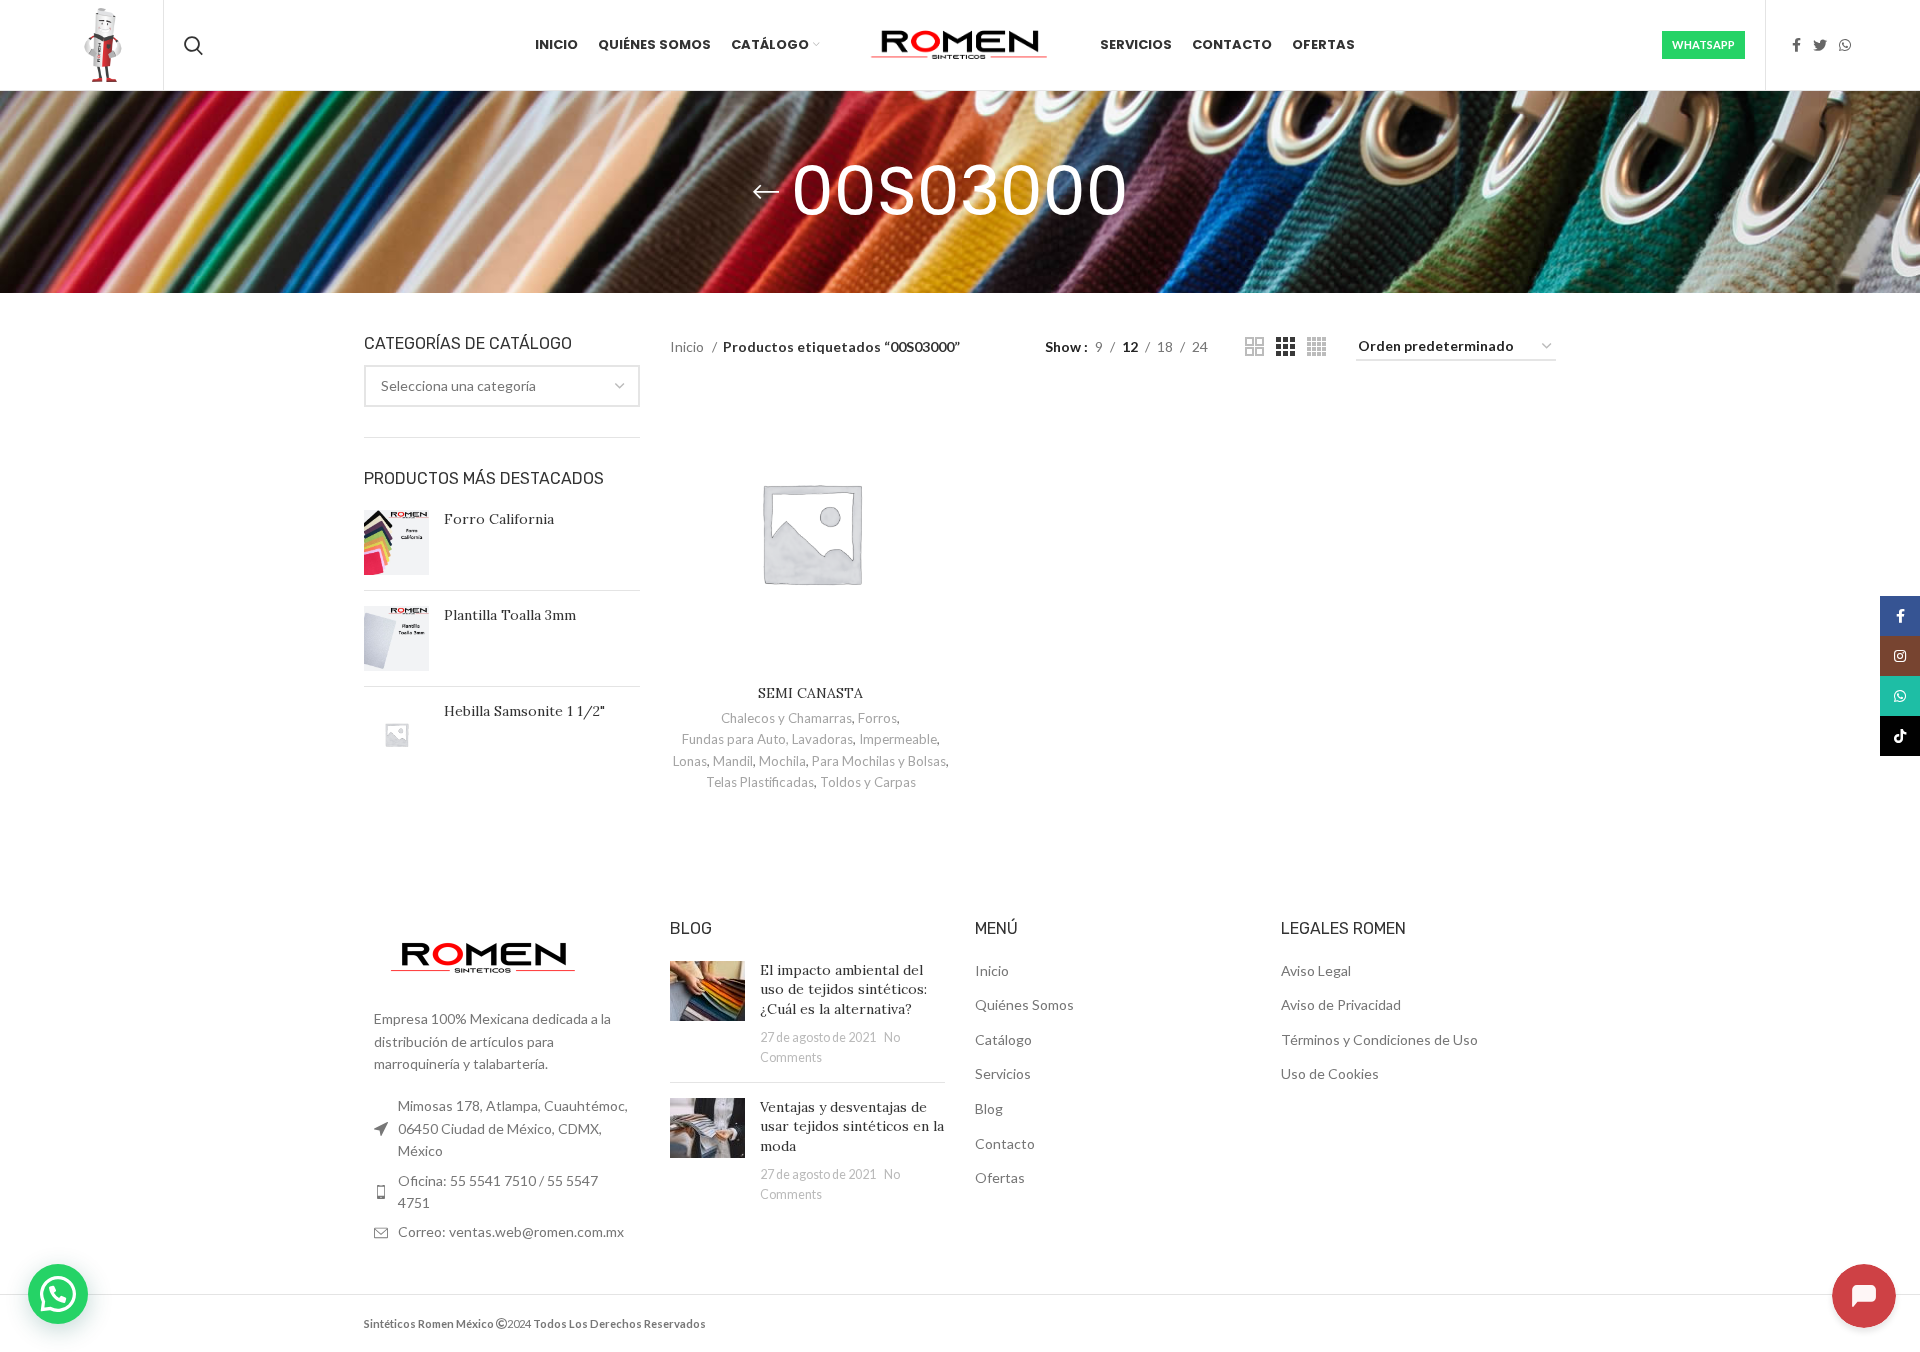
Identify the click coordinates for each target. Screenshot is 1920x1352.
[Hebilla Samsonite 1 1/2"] (396, 734)
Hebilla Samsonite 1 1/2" (524, 711)
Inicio (688, 346)
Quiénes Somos (1024, 1004)
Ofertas (1000, 1177)
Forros (877, 718)
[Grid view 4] (1316, 346)
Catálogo (1003, 1039)
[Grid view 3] (1285, 346)
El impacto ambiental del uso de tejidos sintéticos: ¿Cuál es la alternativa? (843, 989)
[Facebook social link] (1796, 45)
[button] (58, 1294)
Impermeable (898, 739)
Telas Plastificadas (760, 782)
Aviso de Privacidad (1341, 1004)
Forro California (499, 519)
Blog (989, 1108)
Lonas (690, 761)
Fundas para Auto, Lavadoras (767, 739)
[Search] (193, 45)
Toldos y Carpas (868, 782)
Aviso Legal (1316, 970)
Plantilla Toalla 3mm (510, 615)
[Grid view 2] (1254, 346)
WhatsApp (1703, 44)
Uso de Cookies (1330, 1073)
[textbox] (458, 385)
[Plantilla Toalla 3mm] (396, 638)
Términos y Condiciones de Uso (1379, 1039)
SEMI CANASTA (810, 693)
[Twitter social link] (1820, 45)
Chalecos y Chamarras (786, 718)
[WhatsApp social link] (1845, 45)
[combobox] (502, 386)
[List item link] (502, 1192)
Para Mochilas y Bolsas (879, 761)
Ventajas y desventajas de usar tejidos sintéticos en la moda (852, 1126)
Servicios (1003, 1073)
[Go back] (766, 192)
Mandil (733, 761)
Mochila (782, 761)
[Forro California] (396, 542)
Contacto (1005, 1143)
